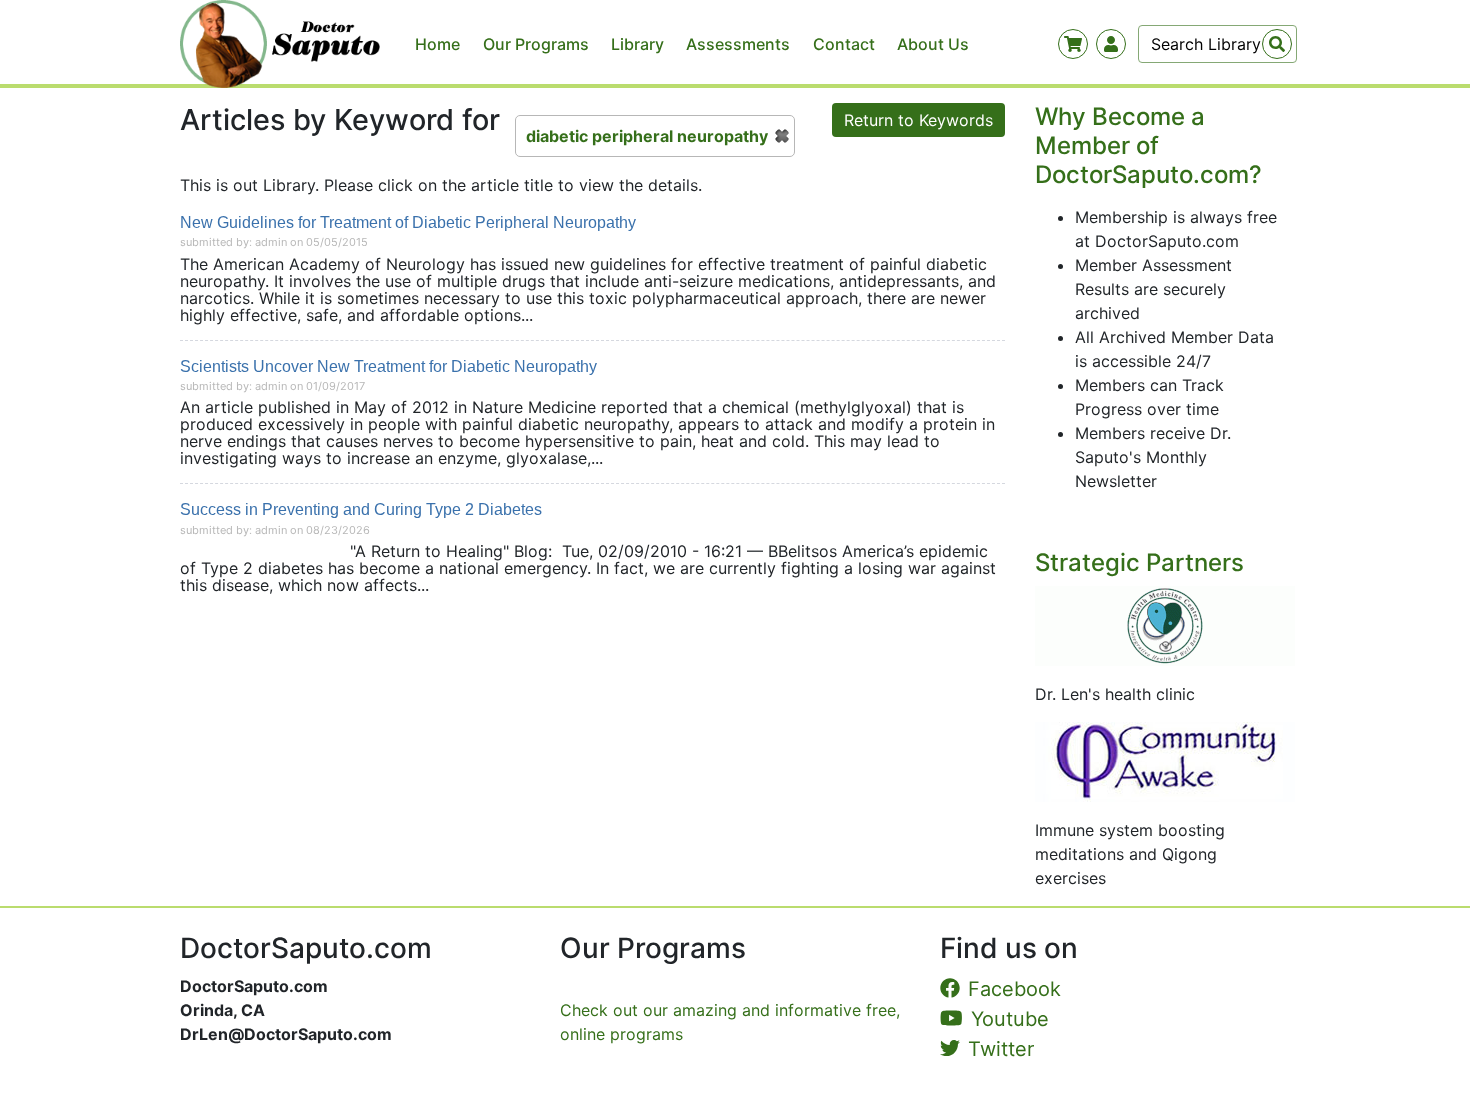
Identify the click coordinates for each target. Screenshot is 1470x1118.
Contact (844, 44)
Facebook (1014, 989)
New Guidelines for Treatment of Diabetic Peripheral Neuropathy (408, 222)
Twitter (1001, 1049)
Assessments (738, 44)
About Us (933, 44)
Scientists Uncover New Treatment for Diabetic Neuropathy (388, 366)
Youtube (1010, 1019)
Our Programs (536, 44)
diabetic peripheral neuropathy (647, 136)
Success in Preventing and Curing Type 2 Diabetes (361, 509)
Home (437, 44)
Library (637, 44)
